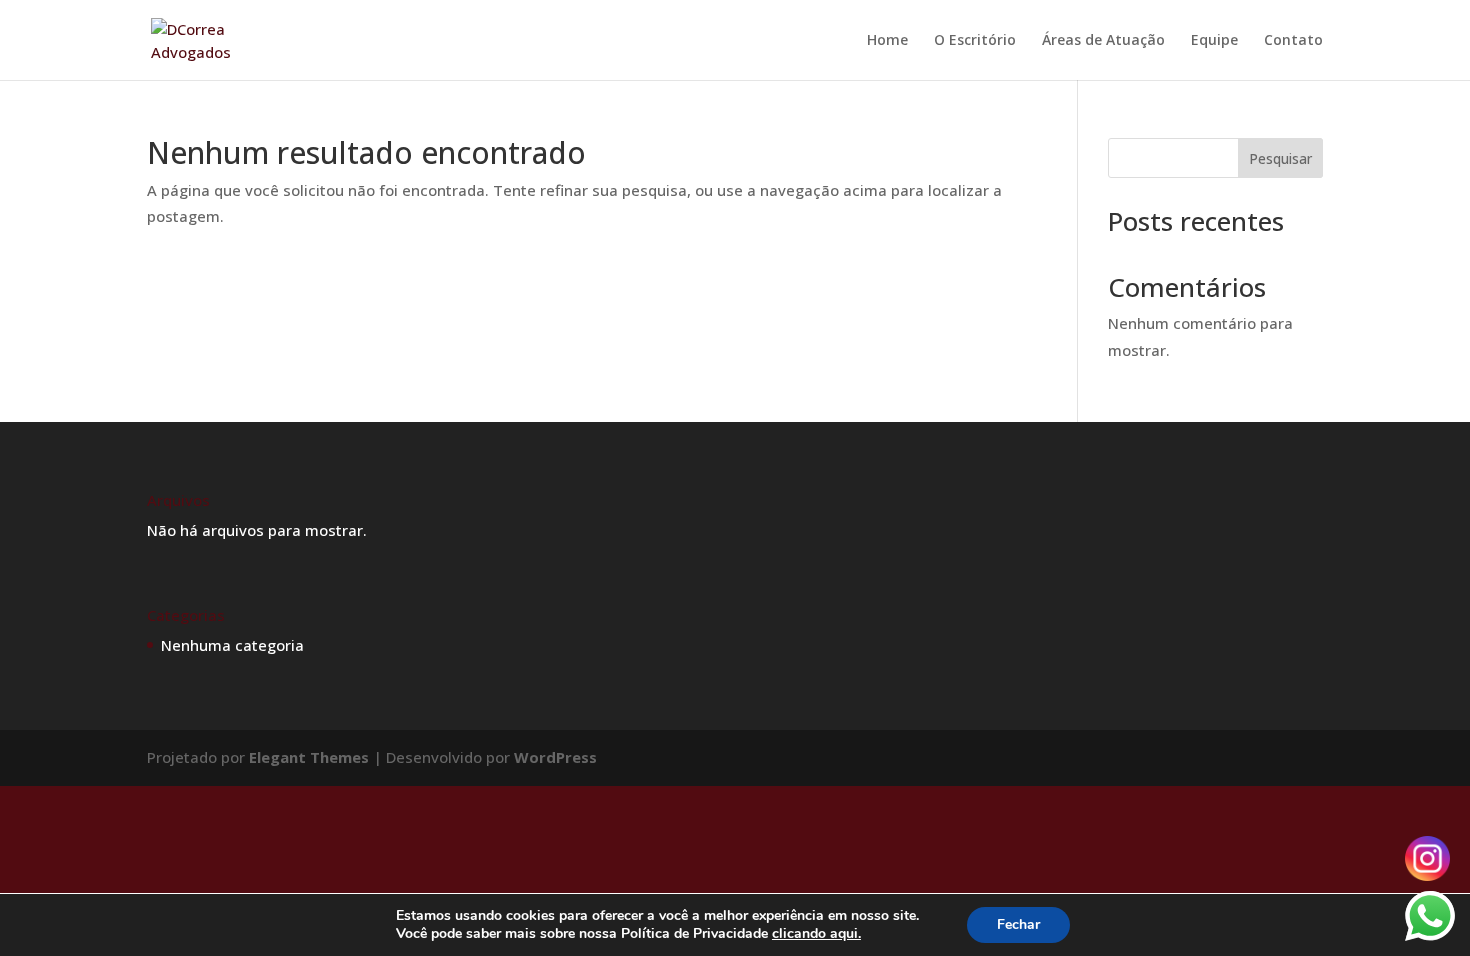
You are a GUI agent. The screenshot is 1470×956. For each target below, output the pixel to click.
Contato (1293, 41)
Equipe (1214, 41)
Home (887, 41)
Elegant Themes (309, 757)
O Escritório (975, 41)
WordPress (555, 757)
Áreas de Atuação (1103, 41)
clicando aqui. (816, 933)
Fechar (1018, 924)
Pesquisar (1280, 158)
